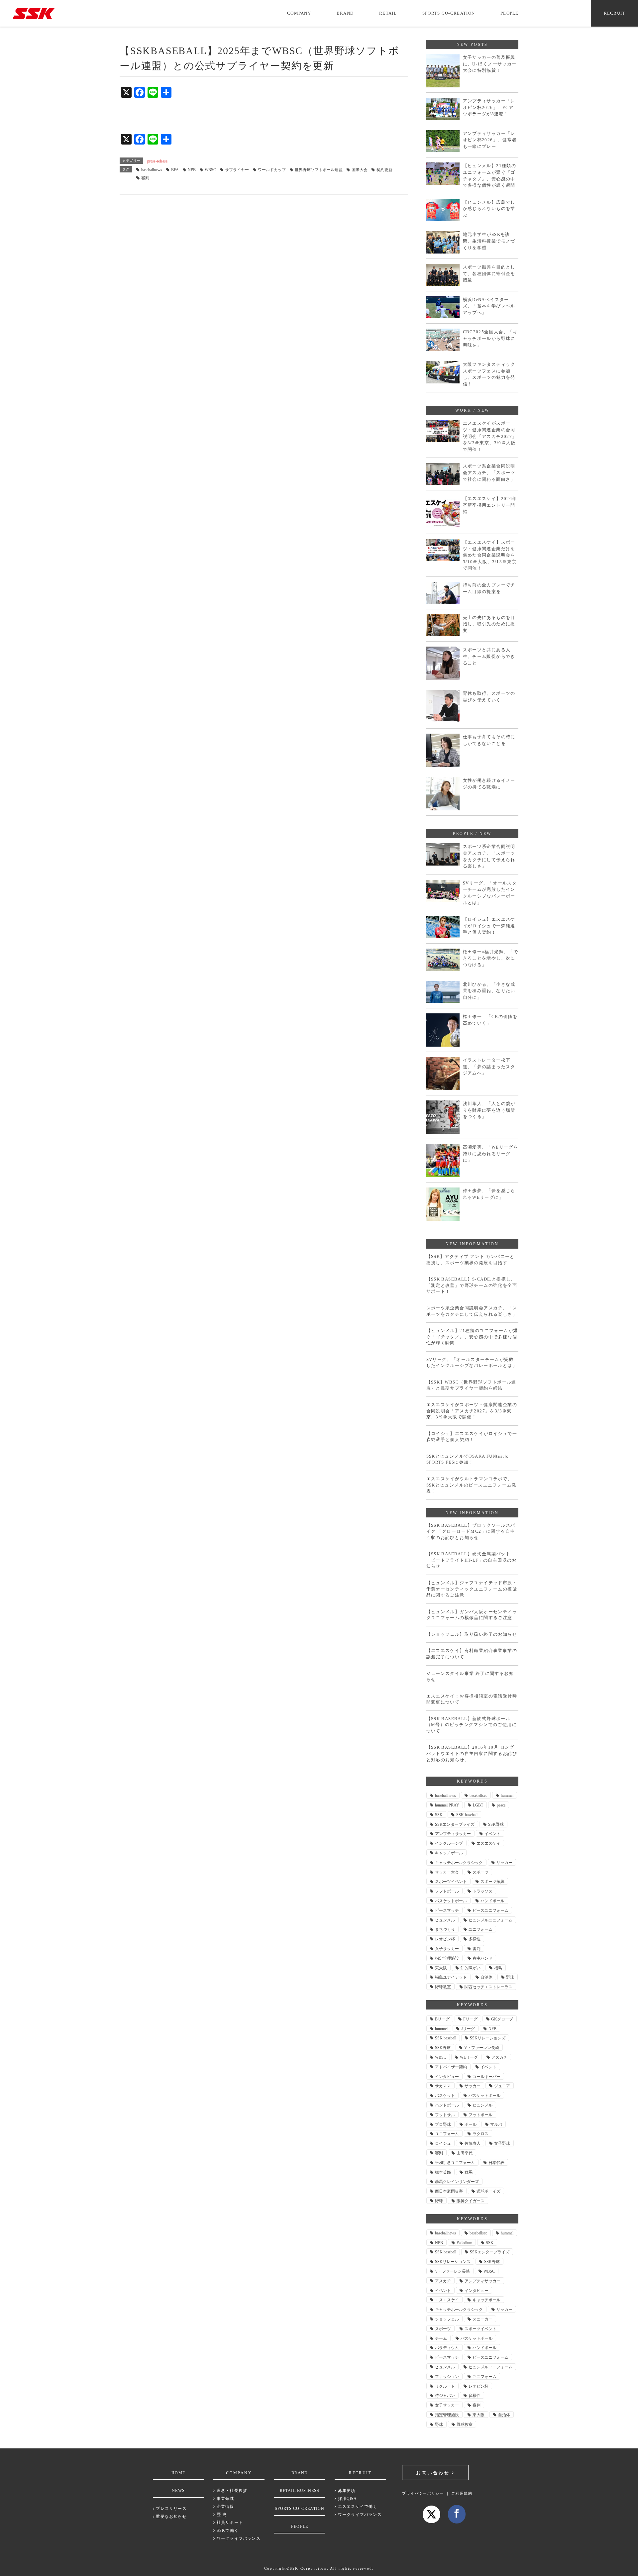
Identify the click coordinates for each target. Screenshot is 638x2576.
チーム (441, 2338)
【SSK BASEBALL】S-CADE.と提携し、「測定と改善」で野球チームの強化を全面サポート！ (472, 1285)
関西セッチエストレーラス (488, 1987)
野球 (510, 1977)
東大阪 (441, 1968)
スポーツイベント (451, 1882)
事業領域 (225, 2499)
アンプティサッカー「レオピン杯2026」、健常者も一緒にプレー (490, 140)
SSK (439, 1815)
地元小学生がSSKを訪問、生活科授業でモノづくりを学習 (489, 241)
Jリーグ (468, 2029)
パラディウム (447, 2348)
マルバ (496, 2124)
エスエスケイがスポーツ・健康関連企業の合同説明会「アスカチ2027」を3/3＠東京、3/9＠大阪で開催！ (490, 436)
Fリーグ (470, 2019)
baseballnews (152, 170)
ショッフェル (447, 2319)
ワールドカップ (272, 170)
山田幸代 (465, 2153)
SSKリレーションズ (488, 2038)
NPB (192, 170)
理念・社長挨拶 (231, 2491)
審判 (145, 178)
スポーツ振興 (492, 1882)
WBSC (210, 170)
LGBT (478, 1805)
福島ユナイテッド (451, 1977)
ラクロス (480, 2134)
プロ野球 (443, 2124)
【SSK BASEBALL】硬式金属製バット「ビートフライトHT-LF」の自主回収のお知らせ (472, 1560)
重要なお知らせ (171, 2517)
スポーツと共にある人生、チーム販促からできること (489, 656)
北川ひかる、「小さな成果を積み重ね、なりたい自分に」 (489, 991)
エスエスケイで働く (357, 2507)
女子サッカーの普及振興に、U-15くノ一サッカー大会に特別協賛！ (490, 64)
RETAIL (388, 13)
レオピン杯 (445, 1939)
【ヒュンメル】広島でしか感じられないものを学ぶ (489, 209)
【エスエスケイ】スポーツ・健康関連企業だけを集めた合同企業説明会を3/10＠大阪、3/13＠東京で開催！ (490, 555)
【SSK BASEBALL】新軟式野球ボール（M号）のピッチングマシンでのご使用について (472, 1725)
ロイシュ (443, 2143)
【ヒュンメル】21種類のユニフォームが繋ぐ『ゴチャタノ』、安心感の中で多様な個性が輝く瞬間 (490, 175)
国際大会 (360, 170)
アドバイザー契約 (451, 2067)
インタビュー (447, 2077)
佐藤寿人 (473, 2143)
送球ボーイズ (488, 2191)
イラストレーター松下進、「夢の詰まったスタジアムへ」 (489, 1067)
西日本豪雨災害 (449, 2191)
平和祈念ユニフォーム (455, 2163)
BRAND (345, 13)
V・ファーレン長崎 (482, 2048)
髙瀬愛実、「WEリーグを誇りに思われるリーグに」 (491, 1154)
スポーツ (480, 1872)
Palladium (464, 2243)
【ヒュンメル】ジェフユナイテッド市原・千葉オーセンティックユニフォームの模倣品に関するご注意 (472, 1589)
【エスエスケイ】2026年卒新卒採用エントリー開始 (490, 505)
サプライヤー (237, 170)
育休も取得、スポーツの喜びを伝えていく (489, 697)
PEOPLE (510, 13)
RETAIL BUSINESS (300, 2491)
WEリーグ (469, 2057)
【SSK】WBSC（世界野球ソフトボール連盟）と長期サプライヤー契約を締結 (471, 1385)
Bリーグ (442, 2019)
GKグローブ (502, 2019)
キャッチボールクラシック (459, 1863)
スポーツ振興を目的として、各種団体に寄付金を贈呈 (489, 273)
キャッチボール (449, 1853)
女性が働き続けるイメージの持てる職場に (489, 784)
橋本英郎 (443, 2172)
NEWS (178, 2491)
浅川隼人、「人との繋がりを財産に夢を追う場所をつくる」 (489, 1110)
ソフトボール (447, 1891)
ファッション (447, 2377)
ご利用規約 (462, 2493)
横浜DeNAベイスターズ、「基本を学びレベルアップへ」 (489, 306)
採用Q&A (347, 2499)
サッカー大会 (447, 1872)
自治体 (486, 1977)
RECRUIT (615, 13)
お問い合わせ (434, 2473)
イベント (492, 1834)
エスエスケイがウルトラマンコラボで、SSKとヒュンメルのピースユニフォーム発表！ (472, 1485)
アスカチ (499, 2057)
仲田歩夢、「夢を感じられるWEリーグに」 (489, 1194)
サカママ (443, 2086)
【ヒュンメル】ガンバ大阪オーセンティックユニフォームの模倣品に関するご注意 (472, 1615)
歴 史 (221, 2515)
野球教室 (443, 1987)
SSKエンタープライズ (455, 1824)
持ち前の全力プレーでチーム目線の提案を (489, 588)
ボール (471, 2124)
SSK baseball (467, 1815)
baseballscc (478, 1796)
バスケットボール (451, 1901)
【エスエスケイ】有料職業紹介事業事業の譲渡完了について (472, 1654)
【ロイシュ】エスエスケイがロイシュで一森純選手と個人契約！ (489, 926)
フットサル (445, 2115)
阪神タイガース (471, 2201)
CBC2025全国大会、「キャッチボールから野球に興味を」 (490, 338)
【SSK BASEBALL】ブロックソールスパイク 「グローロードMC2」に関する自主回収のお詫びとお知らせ (471, 1531)
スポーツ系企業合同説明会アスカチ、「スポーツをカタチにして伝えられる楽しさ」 (489, 856)
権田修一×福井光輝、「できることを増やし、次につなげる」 (491, 958)
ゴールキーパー (486, 2077)
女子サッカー (447, 1949)
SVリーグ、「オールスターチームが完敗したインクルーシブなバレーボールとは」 (490, 893)
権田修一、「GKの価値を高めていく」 (490, 1020)
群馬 (469, 2172)
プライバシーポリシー (423, 2493)
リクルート (445, 2386)
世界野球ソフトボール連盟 (319, 170)
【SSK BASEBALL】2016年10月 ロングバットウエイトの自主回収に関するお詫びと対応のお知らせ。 (472, 1753)
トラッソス (482, 1891)
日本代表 (496, 2163)
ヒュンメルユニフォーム (490, 1920)
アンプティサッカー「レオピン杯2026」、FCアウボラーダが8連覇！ (489, 107)
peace (501, 1805)
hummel (507, 1796)
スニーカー (482, 2319)
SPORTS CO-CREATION (449, 13)
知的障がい (471, 1968)
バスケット (445, 2096)
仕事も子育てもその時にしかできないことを (489, 740)
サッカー (504, 1863)
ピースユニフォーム (490, 1910)
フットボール (480, 2115)
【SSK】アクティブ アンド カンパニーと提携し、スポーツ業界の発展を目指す (471, 1260)
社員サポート (229, 2523)
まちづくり (445, 1929)
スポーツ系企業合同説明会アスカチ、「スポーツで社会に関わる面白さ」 (489, 472)
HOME (178, 2473)
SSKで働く (227, 2530)
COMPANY (299, 13)
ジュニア (502, 2086)
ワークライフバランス (238, 2538)
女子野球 (502, 2143)
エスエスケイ (488, 1843)
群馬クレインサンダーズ (457, 2182)
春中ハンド (482, 1958)
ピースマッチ (447, 1910)
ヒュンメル (445, 1920)
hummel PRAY (447, 1805)
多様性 (475, 1939)
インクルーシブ (449, 1843)
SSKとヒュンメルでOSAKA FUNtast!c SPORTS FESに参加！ (468, 1459)
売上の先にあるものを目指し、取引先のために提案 (489, 624)
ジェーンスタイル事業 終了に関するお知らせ (470, 1677)
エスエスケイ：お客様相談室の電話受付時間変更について (472, 1699)
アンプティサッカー (453, 1834)
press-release (157, 161)
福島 (498, 1968)
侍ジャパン (445, 2396)
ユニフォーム (480, 1929)
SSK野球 (496, 1824)
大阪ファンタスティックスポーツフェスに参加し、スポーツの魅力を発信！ (489, 374)
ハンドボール (492, 1901)
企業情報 (225, 2507)
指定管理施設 (447, 1958)
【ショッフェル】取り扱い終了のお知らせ (472, 1634)
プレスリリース (171, 2509)
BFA (175, 170)
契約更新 (384, 170)
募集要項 (346, 2491)
